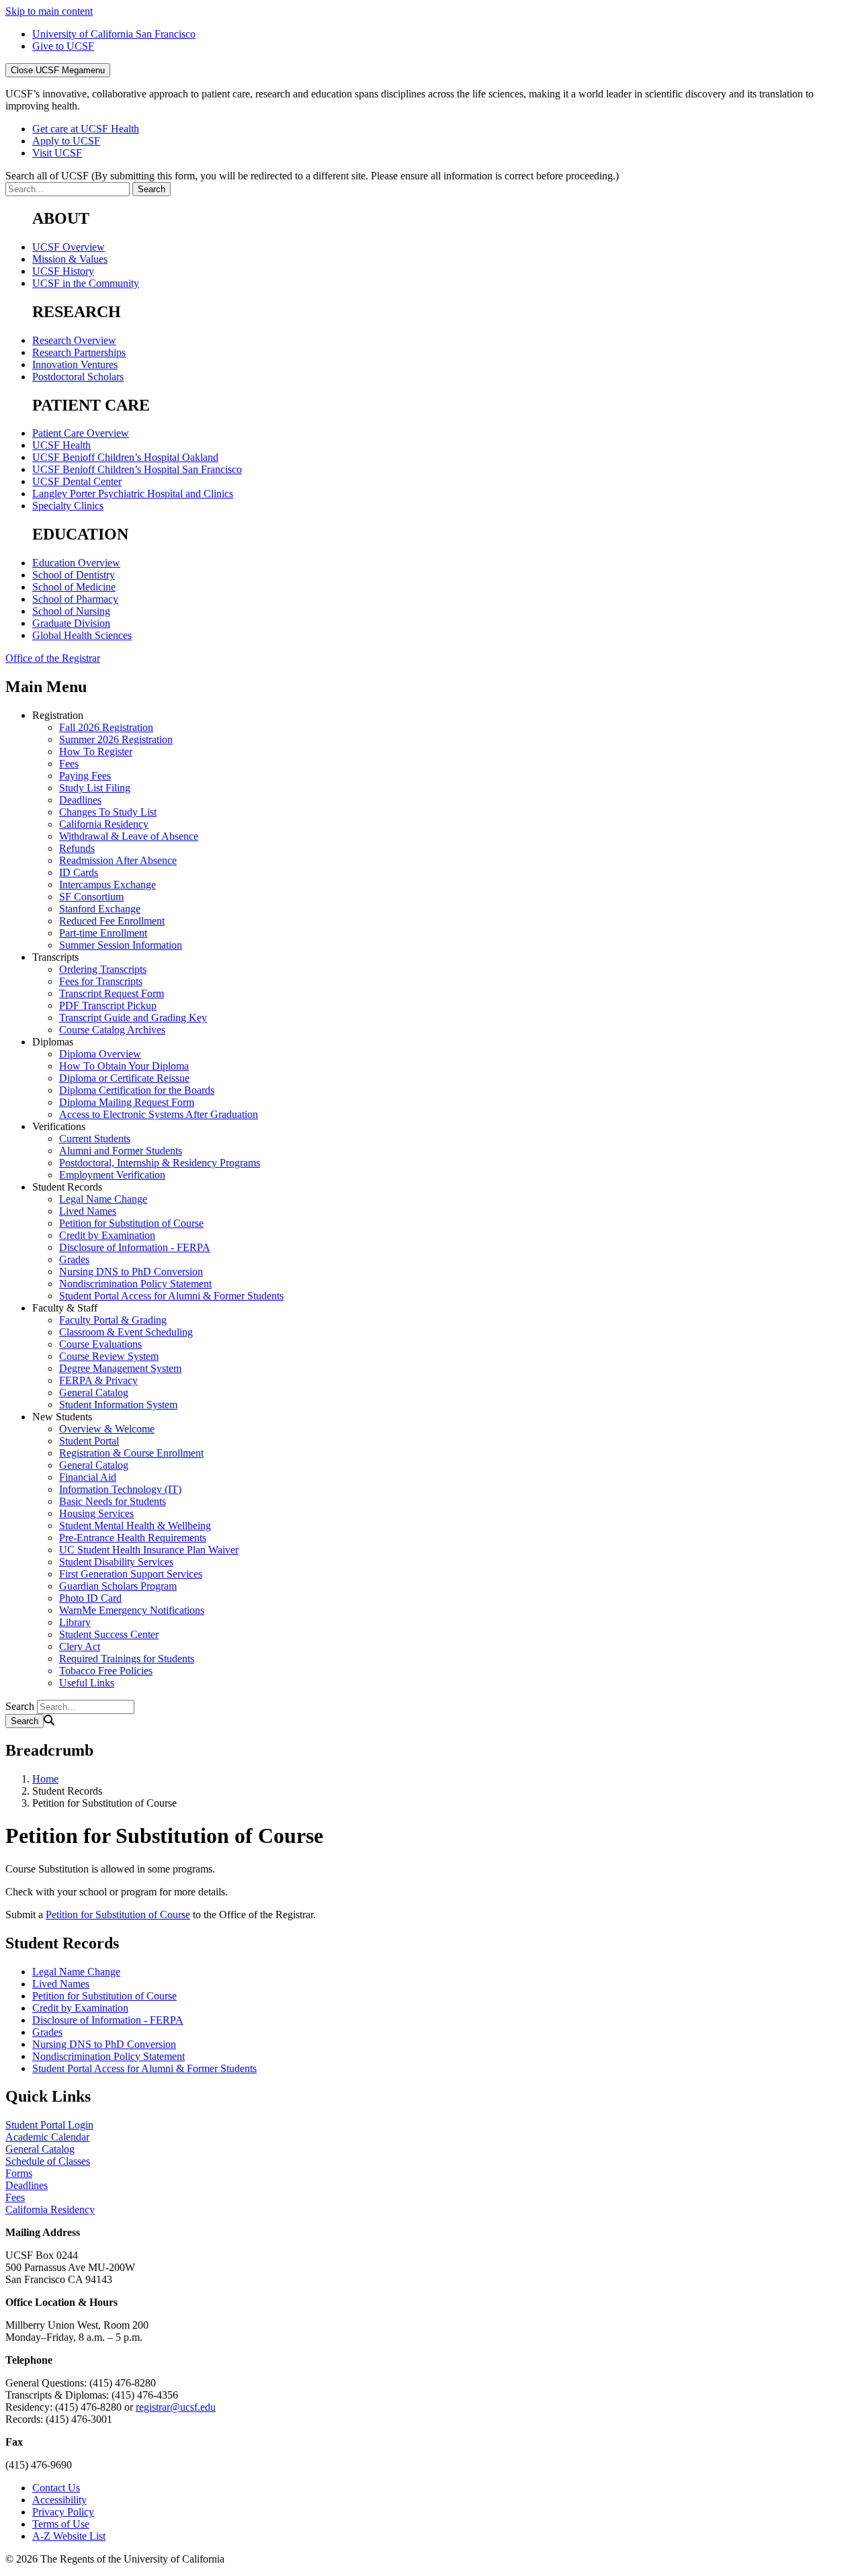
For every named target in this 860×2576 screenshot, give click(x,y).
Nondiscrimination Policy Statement (135, 1284)
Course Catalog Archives (112, 1030)
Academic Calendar (47, 2137)
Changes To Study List (108, 812)
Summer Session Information (121, 945)
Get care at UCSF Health (86, 129)
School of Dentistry (74, 575)
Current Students (95, 1139)
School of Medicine (74, 587)
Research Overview (74, 340)
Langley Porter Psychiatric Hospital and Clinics (133, 493)
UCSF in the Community (86, 283)
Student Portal (89, 1441)
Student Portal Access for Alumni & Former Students (171, 1296)
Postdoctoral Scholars (78, 377)
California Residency (104, 824)
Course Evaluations (100, 1344)
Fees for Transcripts (101, 981)
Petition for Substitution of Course (131, 1223)
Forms (19, 2173)
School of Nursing (71, 611)
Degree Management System (120, 1368)
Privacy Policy (63, 2512)
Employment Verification (112, 1175)
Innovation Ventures (75, 364)
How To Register (96, 752)
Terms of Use (61, 2524)
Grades (74, 1259)
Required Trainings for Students (127, 1659)
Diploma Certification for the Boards (137, 1090)
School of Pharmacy (75, 599)
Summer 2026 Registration (116, 739)
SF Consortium (91, 897)
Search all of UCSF (312, 176)
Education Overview (76, 563)
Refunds (77, 848)
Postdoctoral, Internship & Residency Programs (160, 1163)
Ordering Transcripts (103, 969)
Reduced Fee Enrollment (112, 921)
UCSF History (63, 271)
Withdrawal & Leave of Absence (129, 836)
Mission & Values (70, 259)
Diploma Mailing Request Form (127, 1102)
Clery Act (80, 1646)
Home (45, 1779)
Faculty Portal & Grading (113, 1320)
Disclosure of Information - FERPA (135, 1247)
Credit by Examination (107, 1235)
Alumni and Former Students (121, 1151)
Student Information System (118, 1405)
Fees (69, 764)
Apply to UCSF (66, 141)
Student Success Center (109, 1634)
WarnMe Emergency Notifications (132, 1610)
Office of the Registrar (53, 658)
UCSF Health (61, 445)
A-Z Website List (69, 2536)
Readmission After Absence (118, 860)
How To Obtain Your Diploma (124, 1066)
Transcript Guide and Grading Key (133, 1018)
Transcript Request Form (112, 993)
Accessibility (59, 2500)
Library (75, 1622)
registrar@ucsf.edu (176, 2407)
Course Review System (109, 1356)
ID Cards (79, 872)
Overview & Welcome (107, 1429)
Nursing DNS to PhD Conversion (131, 1272)
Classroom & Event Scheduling (126, 1332)
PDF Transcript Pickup (108, 1005)
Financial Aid (88, 1477)
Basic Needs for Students (113, 1501)
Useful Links (87, 1683)
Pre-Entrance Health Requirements (133, 1538)
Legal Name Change (103, 1199)
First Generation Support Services (131, 1574)
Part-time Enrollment (103, 933)
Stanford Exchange (100, 909)
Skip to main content (49, 11)
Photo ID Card (90, 1598)
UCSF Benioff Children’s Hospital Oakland (125, 457)
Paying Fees (85, 776)
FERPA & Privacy (98, 1380)
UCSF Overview (69, 247)
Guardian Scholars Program (118, 1586)
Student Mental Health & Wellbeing (135, 1526)
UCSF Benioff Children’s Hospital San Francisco (137, 469)
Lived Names (88, 1211)
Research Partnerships (79, 352)
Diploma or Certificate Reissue (124, 1078)
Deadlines (80, 800)
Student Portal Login (49, 2125)
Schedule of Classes (48, 2161)
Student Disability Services (116, 1562)
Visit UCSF (57, 153)
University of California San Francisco (114, 34)
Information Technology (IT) (120, 1489)
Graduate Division (71, 623)
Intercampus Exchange (107, 885)
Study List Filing (95, 788)
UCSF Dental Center (77, 481)
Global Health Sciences (82, 635)
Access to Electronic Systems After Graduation (159, 1114)
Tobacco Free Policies (106, 1671)
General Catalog (94, 1392)
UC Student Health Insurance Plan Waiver (149, 1550)
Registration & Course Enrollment (131, 1453)
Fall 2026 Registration (106, 727)
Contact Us (56, 2488)
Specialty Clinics (68, 506)
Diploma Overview (100, 1054)
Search (20, 1706)
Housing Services (96, 1513)
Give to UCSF (63, 46)
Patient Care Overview (81, 433)
